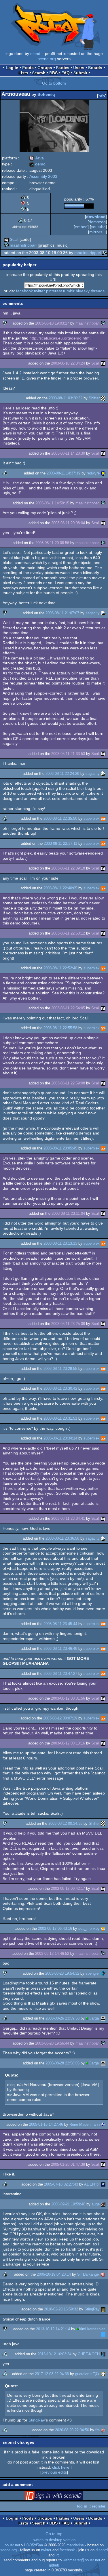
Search (39, 73)
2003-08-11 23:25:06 (68, 1324)
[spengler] (103, 1973)
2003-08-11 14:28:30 (68, 453)
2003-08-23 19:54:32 (62, 1973)
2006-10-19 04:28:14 (54, 2274)
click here (61, 2467)
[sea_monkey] (103, 1928)
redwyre (93, 473)
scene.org (47, 59)
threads (98, 291)
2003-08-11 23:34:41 (68, 1518)
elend (35, 54)
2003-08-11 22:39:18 (68, 868)
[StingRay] (103, 2309)
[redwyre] (103, 473)
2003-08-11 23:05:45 (60, 1148)
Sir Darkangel (88, 2274)
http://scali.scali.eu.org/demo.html (60, 338)
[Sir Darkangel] (103, 2274)
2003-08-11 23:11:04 (68, 1213)
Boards (95, 68)
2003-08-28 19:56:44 (52, 2043)
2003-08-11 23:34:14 (60, 1438)
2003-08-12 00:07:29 (60, 1718)
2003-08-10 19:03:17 (52, 323)
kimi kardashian (92, 2329)
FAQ (66, 73)
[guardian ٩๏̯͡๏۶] (103, 2374)
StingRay (92, 2309)
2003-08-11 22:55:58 (60, 1028)
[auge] (103, 2204)
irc (58, 2555)
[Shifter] (103, 398)
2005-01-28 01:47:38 (68, 2164)
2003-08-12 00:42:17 (68, 1888)
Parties (63, 68)
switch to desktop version (54, 2540)
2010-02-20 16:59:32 (61, 2309)
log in (82, 2506)
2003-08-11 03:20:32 (66, 398)
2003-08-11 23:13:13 (60, 1243)
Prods (28, 68)
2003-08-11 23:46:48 (60, 1649)
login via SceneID (63, 2497)
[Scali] (6, 239)
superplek (92, 818)
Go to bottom (54, 83)
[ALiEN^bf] (103, 2184)
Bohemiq (46, 94)
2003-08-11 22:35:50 (60, 818)
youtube (98, 227)
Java (37, 158)
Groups (45, 68)
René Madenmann (85, 2124)
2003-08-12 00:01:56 (68, 1698)
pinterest (54, 291)
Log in (12, 68)
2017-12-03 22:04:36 (52, 2374)
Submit (80, 73)
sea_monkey (89, 1928)
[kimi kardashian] (103, 2334)
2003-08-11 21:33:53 (68, 754)
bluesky (83, 291)
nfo (102, 96)
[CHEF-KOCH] (103, 2354)
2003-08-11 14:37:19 (64, 473)
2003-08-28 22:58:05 (62, 2063)
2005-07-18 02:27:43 (61, 2184)
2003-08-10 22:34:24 (68, 363)
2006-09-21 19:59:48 (68, 2204)
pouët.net (12, 2545)
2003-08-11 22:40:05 (60, 888)
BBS (53, 73)
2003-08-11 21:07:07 (62, 613)
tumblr (69, 291)
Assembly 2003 (43, 176)
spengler (93, 1973)
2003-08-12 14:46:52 (52, 1954)
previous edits (54, 2472)
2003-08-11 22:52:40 (60, 968)
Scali (14, 239)
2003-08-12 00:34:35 (65, 1823)
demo (37, 164)
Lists (23, 73)
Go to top (54, 2534)
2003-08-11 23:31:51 (60, 1418)
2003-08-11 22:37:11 (60, 843)
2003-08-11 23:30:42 (60, 1388)
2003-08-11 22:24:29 (62, 774)
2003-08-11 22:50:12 (68, 933)
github (54, 2565)
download (96, 217)
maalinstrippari (23, 245)
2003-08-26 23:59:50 (62, 2018)
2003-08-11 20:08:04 (68, 523)
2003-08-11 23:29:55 (60, 1369)
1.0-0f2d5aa (33, 2545)
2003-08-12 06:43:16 (55, 1928)
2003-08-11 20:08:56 (52, 543)
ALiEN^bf (92, 2184)
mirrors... (97, 232)
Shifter (94, 398)
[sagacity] (103, 613)
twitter (39, 291)
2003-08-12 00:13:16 (68, 1743)
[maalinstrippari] (6, 245)
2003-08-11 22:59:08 (68, 1083)
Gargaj (94, 2018)
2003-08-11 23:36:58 (62, 1538)
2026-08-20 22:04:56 (72, 2430)
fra (97, 2430)
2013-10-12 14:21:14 (53, 2329)
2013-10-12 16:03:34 (54, 2354)
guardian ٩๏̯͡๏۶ (87, 2374)
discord (102, 2550)
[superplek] (103, 818)
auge (96, 2204)
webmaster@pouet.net (82, 2560)
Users (79, 68)
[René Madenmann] (103, 2124)
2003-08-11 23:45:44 (60, 1624)
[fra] (103, 2430)
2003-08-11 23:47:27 (60, 1674)
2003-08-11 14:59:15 (52, 503)
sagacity (93, 613)
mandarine (75, 2545)
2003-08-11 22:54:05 (68, 1008)
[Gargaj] (103, 2018)
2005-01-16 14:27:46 (46, 2124)
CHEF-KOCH (89, 2354)
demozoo (97, 222)
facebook (24, 291)
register (99, 2506)
